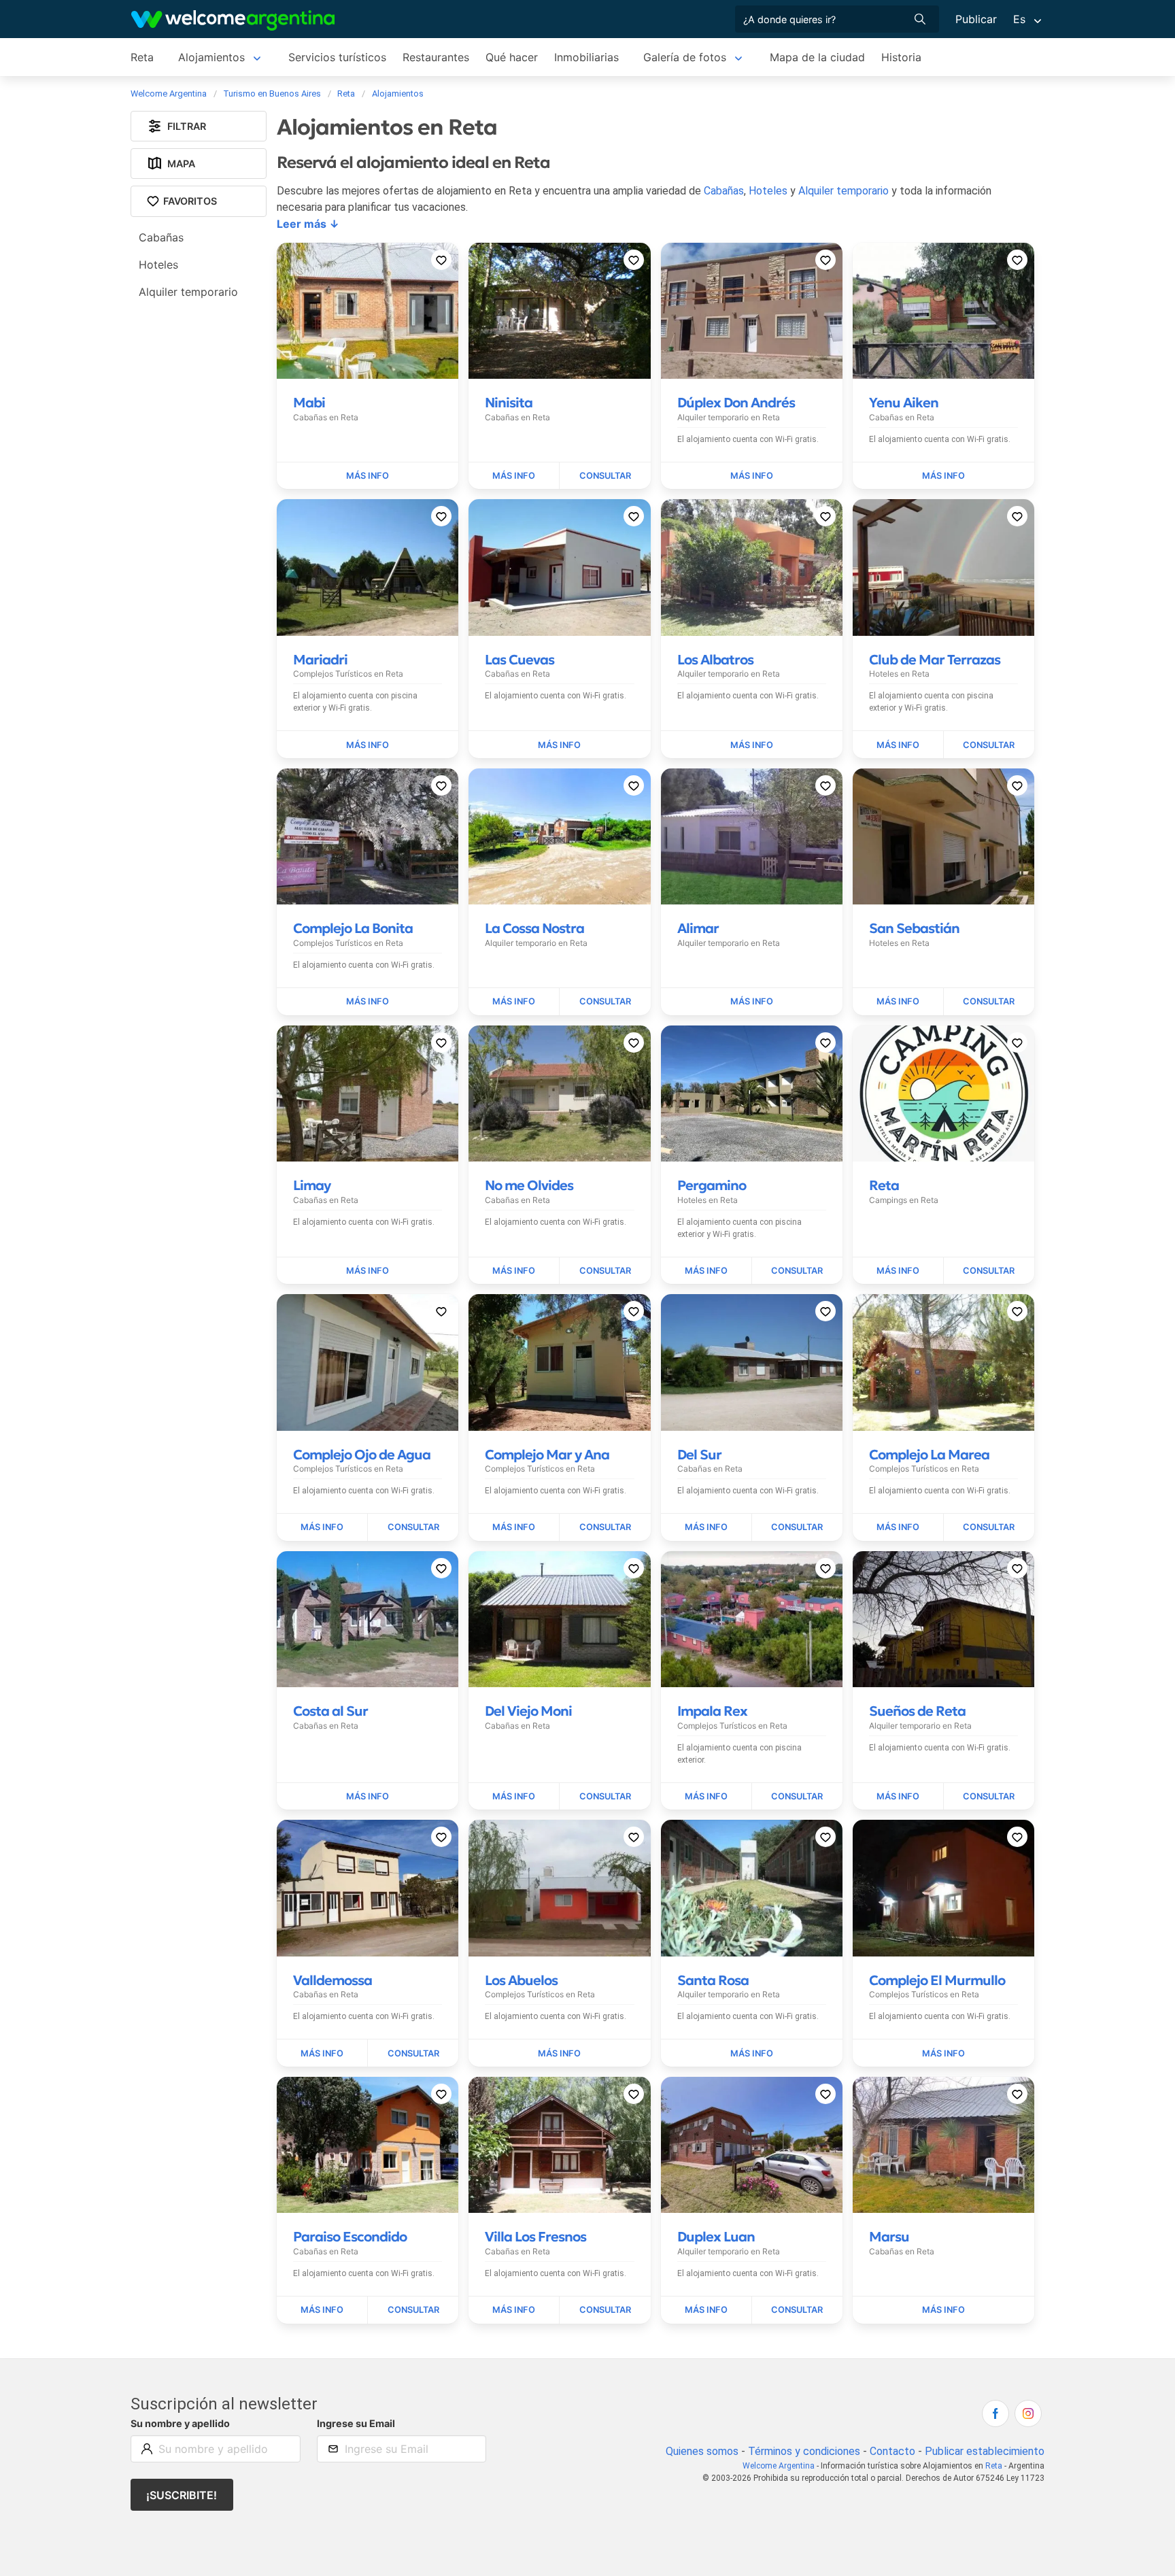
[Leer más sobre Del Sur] (706, 1527)
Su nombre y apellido (180, 2423)
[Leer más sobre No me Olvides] (514, 1271)
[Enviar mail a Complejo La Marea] (989, 1527)
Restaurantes (436, 57)
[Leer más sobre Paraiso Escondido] (322, 2310)
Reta (142, 57)
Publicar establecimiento (985, 2451)
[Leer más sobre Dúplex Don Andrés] (752, 476)
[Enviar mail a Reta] (989, 1271)
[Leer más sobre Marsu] (943, 2310)
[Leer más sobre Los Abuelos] (559, 2053)
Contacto (892, 2451)
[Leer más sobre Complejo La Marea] (898, 1527)
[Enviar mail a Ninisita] (605, 476)
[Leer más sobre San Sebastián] (898, 1002)
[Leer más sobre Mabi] (368, 476)
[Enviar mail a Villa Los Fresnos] (605, 2310)
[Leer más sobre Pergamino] (706, 1271)
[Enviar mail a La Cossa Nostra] (605, 1002)
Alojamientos (211, 57)
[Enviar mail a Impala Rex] (797, 1797)
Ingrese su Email (356, 2423)
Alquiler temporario (844, 191)
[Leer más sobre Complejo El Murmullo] (943, 2053)
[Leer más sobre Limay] (368, 1271)
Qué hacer (512, 57)
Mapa (181, 164)
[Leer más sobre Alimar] (752, 1002)
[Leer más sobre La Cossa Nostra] (514, 1002)
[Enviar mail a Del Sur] (797, 1527)
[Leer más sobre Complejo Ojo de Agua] (322, 1527)
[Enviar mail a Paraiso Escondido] (413, 2310)
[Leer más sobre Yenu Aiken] (943, 476)
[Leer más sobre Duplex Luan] (706, 2310)
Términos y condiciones (804, 2451)
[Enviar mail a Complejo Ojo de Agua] (413, 1527)
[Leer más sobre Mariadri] (368, 745)
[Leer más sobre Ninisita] (514, 476)
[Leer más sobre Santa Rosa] (752, 2053)
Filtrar (187, 126)
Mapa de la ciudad (817, 57)
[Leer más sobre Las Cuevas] (559, 745)
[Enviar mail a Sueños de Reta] (989, 1797)
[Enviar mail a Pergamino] (797, 1271)
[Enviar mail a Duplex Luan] (797, 2310)
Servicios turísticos (337, 57)
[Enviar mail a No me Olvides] (605, 1271)
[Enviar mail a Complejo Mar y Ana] (605, 1527)
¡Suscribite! (182, 2495)
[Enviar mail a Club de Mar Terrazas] (989, 745)
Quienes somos (702, 2451)
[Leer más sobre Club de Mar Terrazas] (898, 745)
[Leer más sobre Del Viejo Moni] (514, 1797)
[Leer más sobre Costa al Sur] (368, 1797)
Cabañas (724, 191)
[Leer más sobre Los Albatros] (752, 745)
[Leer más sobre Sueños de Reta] (898, 1797)
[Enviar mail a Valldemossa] (413, 2053)
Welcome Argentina (779, 2466)
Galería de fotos (685, 57)
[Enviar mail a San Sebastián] (989, 1002)
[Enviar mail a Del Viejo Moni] (605, 1797)
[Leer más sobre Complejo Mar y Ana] (514, 1527)
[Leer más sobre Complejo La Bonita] (368, 1002)
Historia (901, 57)
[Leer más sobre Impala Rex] (706, 1797)
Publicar (976, 19)
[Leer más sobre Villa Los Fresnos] (514, 2310)
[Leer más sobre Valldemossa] (322, 2053)
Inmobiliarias (586, 57)
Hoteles (768, 191)
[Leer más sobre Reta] (898, 1271)
